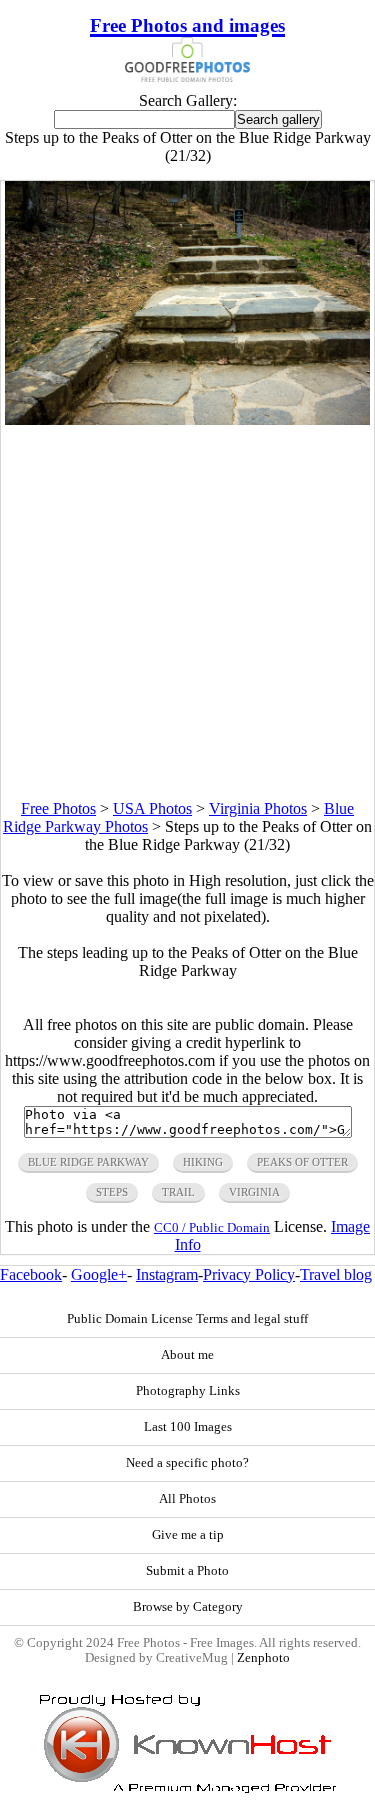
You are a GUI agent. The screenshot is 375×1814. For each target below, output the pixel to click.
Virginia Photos (258, 808)
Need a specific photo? (187, 1463)
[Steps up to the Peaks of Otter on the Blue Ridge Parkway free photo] (188, 419)
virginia (254, 1192)
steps (112, 1192)
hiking (203, 1162)
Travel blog (336, 1274)
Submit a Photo (187, 1571)
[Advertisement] (187, 612)
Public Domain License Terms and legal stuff (187, 1319)
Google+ (99, 1274)
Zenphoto (263, 1658)
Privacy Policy (249, 1274)
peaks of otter (302, 1162)
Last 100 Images (188, 1427)
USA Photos (152, 808)
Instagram (167, 1274)
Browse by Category (188, 1607)
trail (178, 1192)
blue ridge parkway (88, 1162)
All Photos (187, 1499)
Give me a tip (188, 1535)
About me (187, 1355)
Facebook (31, 1274)
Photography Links (188, 1391)
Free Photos (58, 808)
